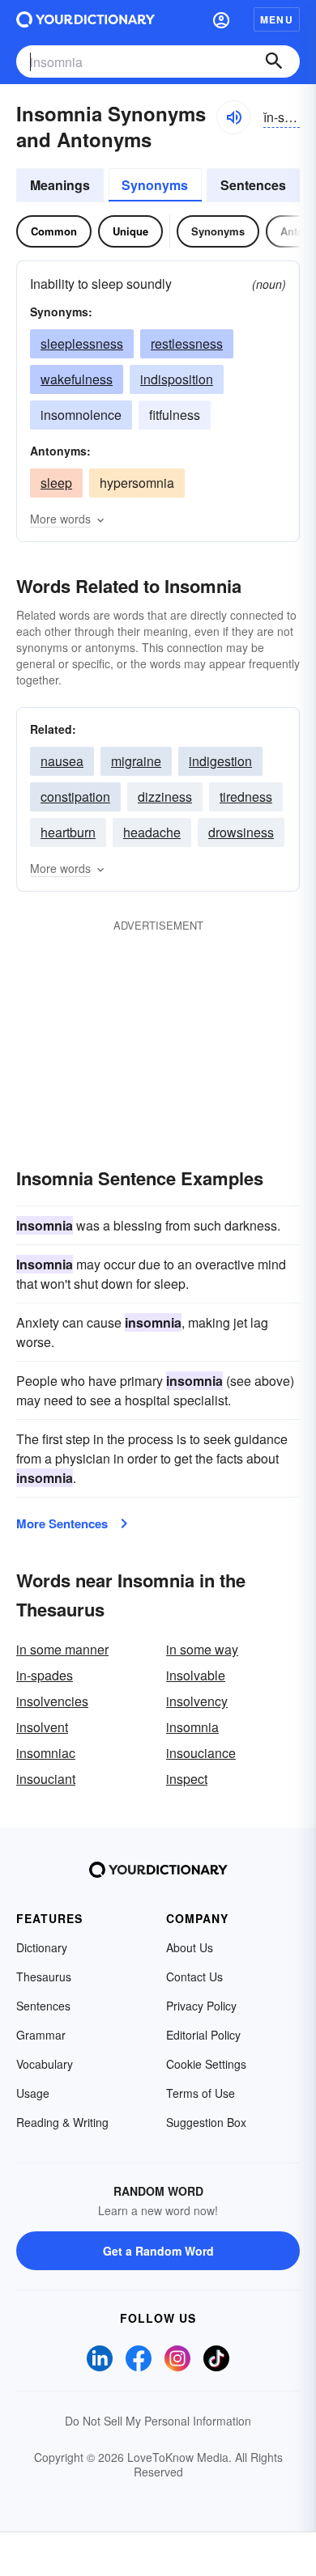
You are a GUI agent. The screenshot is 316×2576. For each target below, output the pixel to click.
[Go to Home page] (85, 19)
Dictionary (42, 1947)
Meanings (60, 185)
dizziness (165, 797)
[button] (221, 19)
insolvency (197, 1701)
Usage (33, 2093)
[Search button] (274, 61)
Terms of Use (201, 2093)
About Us (190, 1947)
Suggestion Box (206, 2122)
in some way (202, 1649)
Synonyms (155, 185)
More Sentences (62, 1523)
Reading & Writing (62, 2122)
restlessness (187, 343)
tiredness (246, 797)
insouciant (46, 1779)
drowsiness (241, 832)
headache (152, 832)
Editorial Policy (203, 2035)
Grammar (41, 2035)
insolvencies (52, 1701)
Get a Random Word (158, 2251)
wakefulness (77, 379)
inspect (187, 1779)
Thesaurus (44, 1976)
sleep (56, 483)
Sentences (253, 185)
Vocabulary (45, 2064)
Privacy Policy (201, 2006)
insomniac (46, 1753)
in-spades (45, 1675)
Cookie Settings (206, 2064)
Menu (277, 19)
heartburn (68, 832)
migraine (136, 761)
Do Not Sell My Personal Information (158, 2421)
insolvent (42, 1727)
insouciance (201, 1753)
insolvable (196, 1675)
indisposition (177, 379)
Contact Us (194, 1976)
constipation (75, 797)
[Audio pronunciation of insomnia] (233, 117)
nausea (62, 761)
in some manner (62, 1649)
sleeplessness (82, 343)
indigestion (220, 761)
